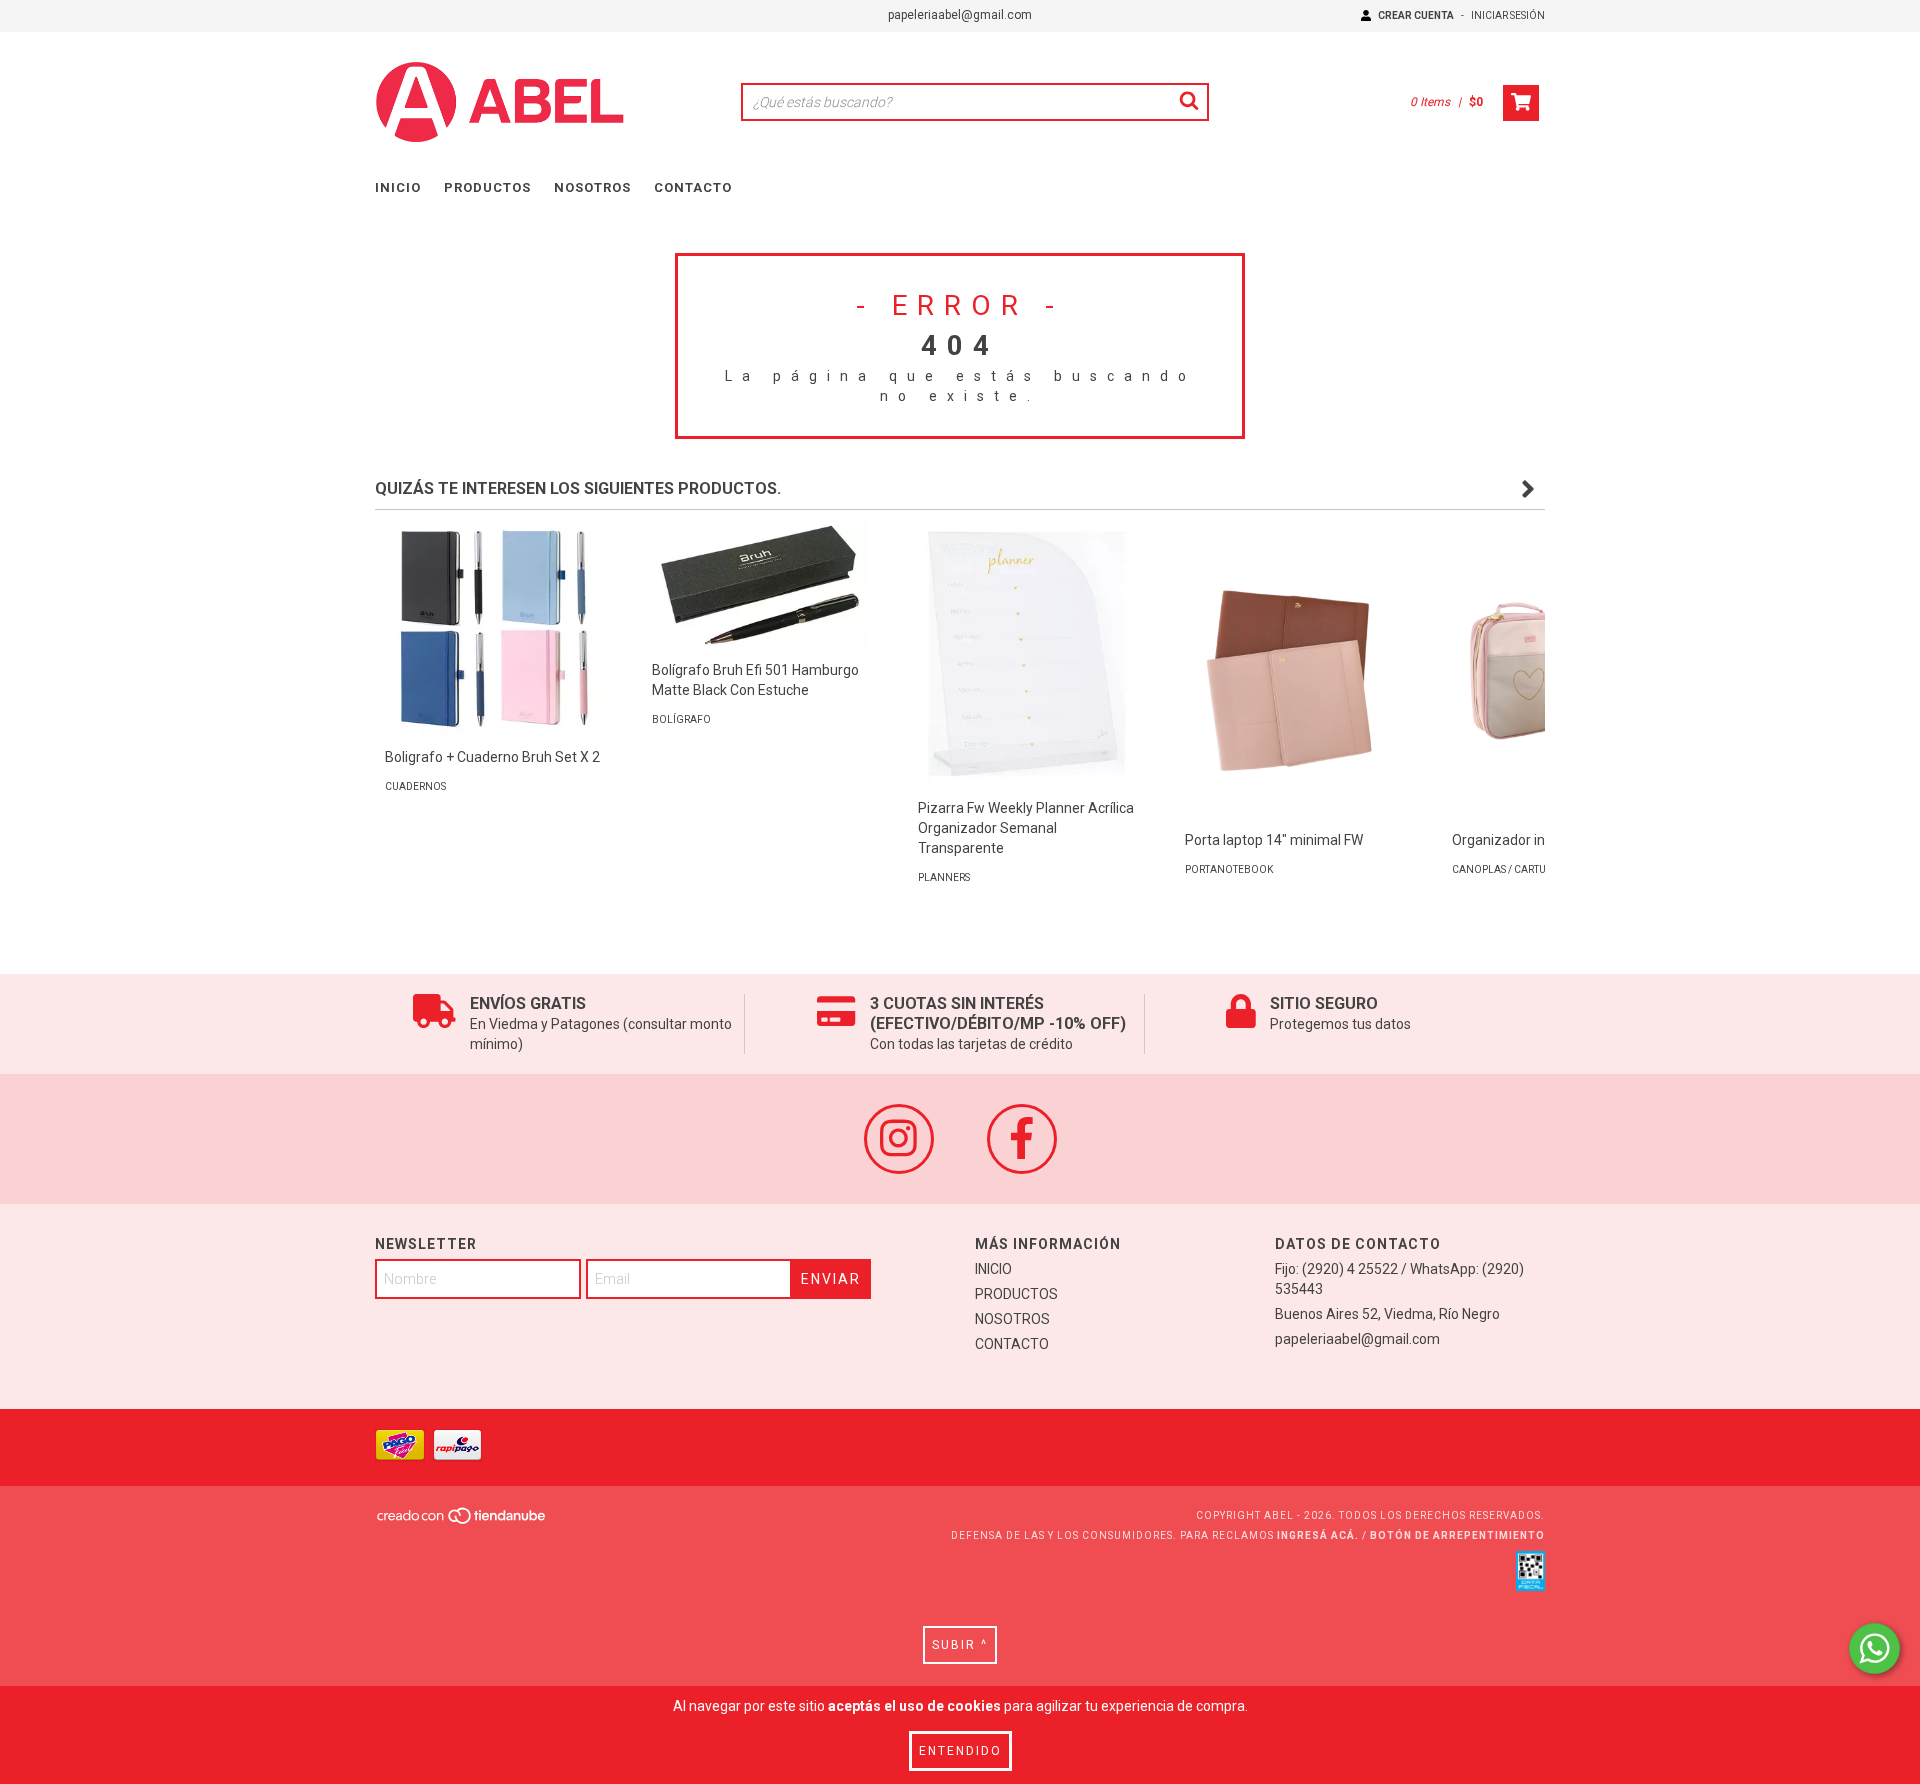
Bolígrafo (681, 719)
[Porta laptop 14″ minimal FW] (1293, 682)
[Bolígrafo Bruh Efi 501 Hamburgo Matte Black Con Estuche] (760, 585)
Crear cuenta (1416, 15)
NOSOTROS (592, 187)
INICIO (398, 187)
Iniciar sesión (1508, 15)
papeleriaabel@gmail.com (960, 15)
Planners (944, 877)
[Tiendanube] (462, 1521)
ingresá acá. (1318, 1535)
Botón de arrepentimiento (1457, 1535)
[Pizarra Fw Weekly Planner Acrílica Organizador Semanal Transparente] (1026, 654)
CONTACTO (693, 187)
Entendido (960, 1751)
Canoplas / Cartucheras (1518, 869)
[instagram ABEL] (899, 1139)
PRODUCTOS (487, 187)
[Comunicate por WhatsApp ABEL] (1874, 1648)
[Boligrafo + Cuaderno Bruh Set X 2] (493, 628)
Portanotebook (1229, 869)
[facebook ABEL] (1022, 1139)
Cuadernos (415, 786)
